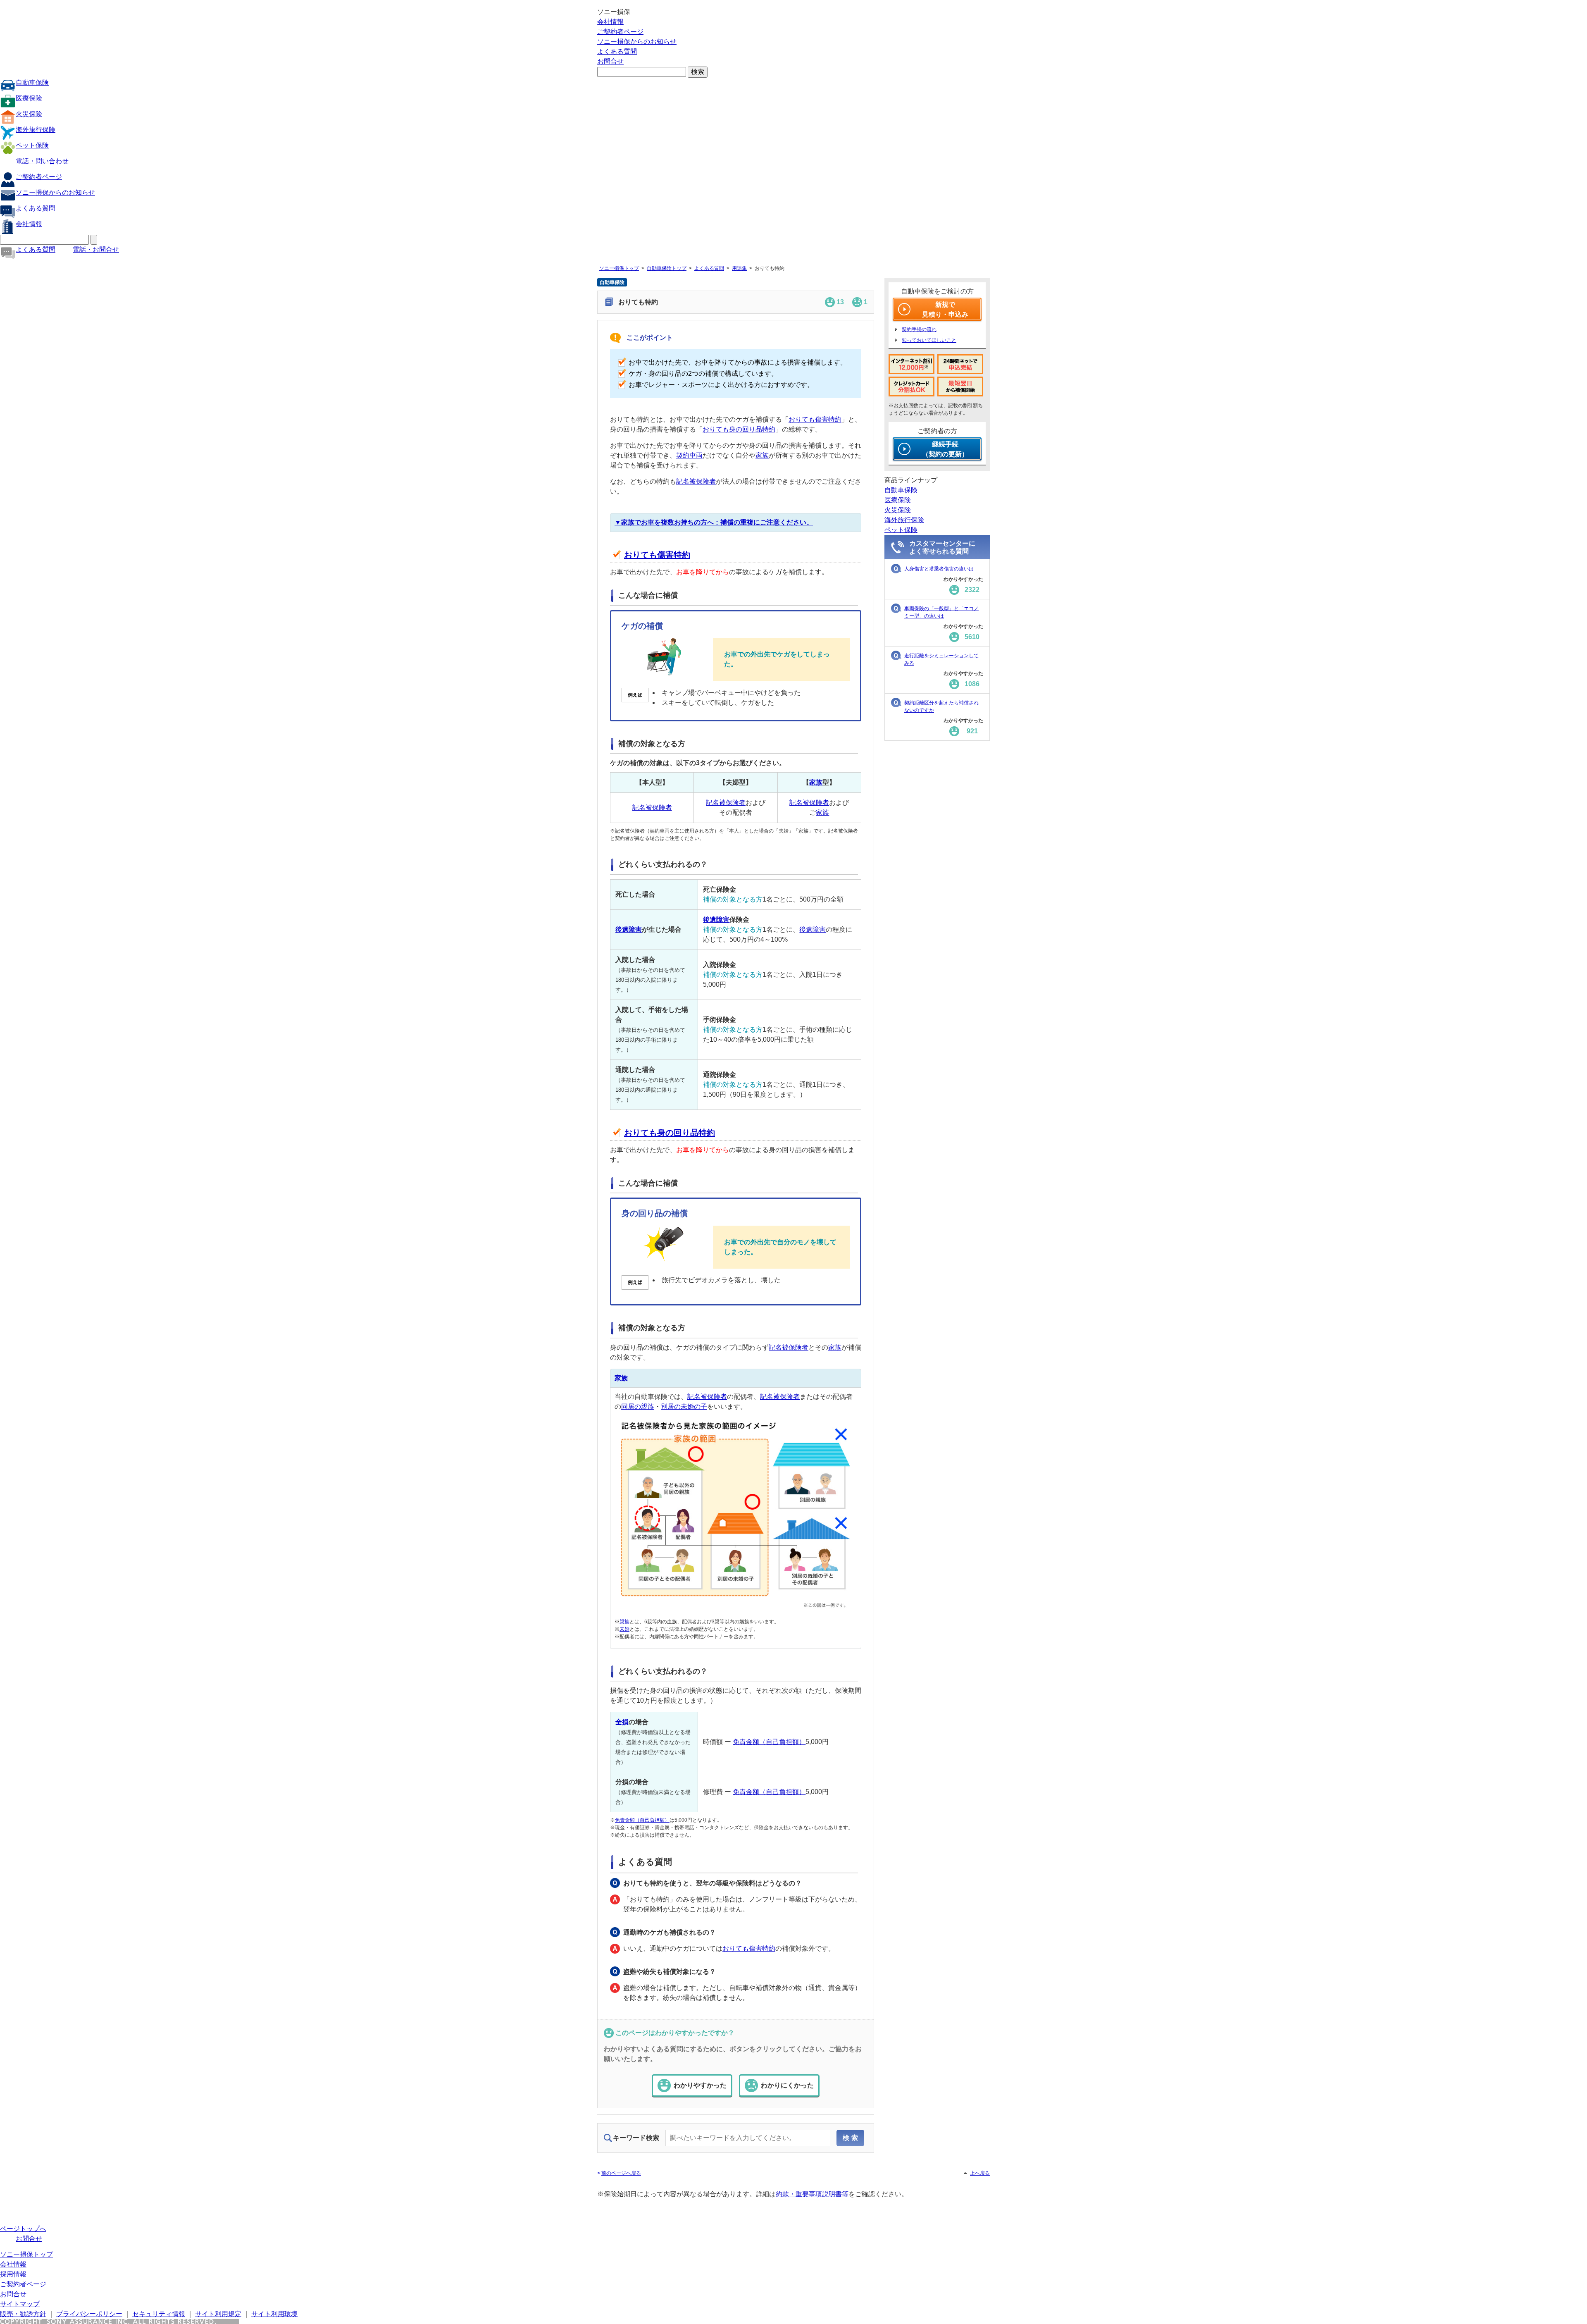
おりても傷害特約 (815, 419)
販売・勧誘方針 (23, 2314)
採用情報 (13, 2274)
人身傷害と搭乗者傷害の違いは (939, 569)
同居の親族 (638, 1407)
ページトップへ (23, 2229)
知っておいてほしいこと (929, 340)
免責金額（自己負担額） (769, 1742)
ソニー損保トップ (619, 268)
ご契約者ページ (620, 32)
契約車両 (689, 455)
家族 (762, 455)
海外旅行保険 (36, 130)
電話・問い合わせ (42, 161)
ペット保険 (32, 145)
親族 (624, 1622)
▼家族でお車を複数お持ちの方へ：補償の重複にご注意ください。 (714, 522)
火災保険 (29, 114)
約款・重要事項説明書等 (812, 2194)
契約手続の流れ (919, 329)
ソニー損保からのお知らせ (637, 42)
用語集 (739, 268)
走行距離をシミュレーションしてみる (941, 659)
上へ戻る (980, 2173)
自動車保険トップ (667, 268)
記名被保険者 (696, 481)
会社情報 (610, 22)
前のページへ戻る (621, 2173)
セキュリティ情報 (159, 2314)
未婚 (624, 1629)
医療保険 (29, 98)
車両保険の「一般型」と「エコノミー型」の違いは (941, 612)
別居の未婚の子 (684, 1407)
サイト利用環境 (274, 2314)
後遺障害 (629, 929)
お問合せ (610, 61)
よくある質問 (617, 51)
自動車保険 (32, 82)
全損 (622, 1722)
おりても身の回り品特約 (739, 429)
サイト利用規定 (218, 2314)
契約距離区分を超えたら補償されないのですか (941, 706)
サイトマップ (20, 2304)
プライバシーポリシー (89, 2314)
